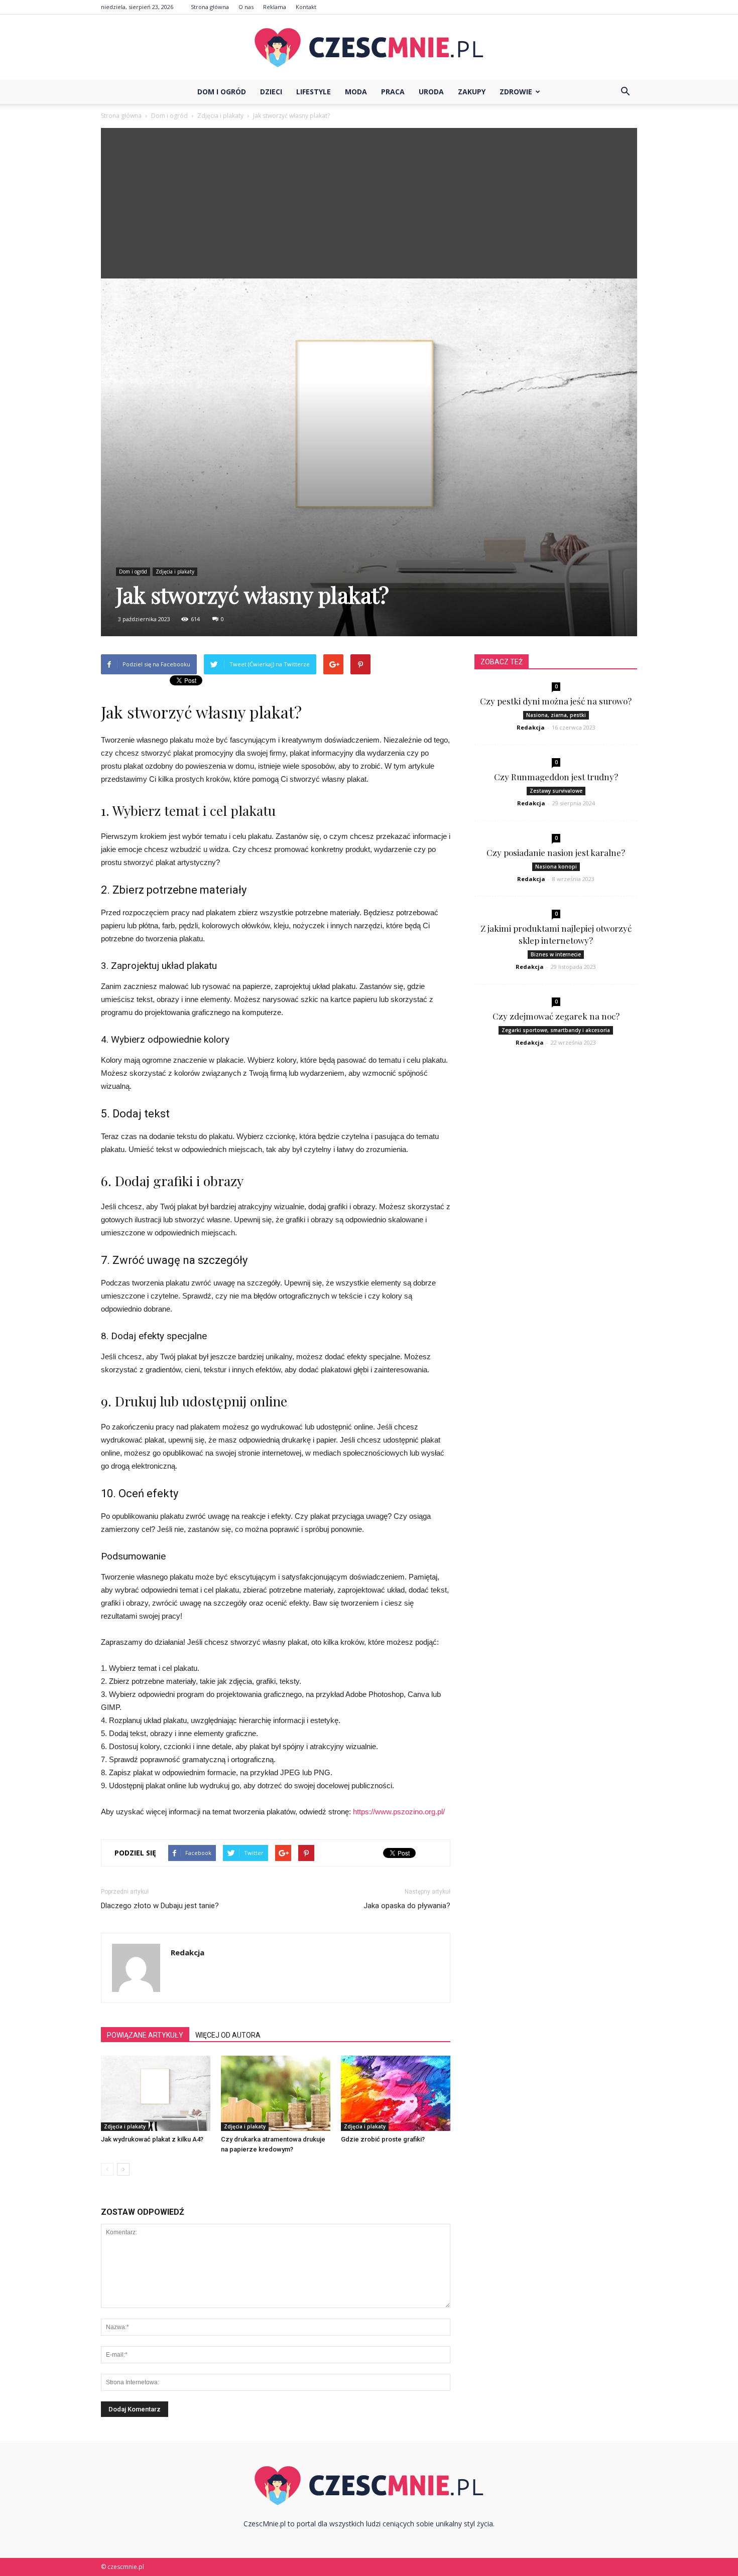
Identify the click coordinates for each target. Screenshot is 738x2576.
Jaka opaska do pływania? (407, 1906)
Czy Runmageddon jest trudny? (556, 777)
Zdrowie (516, 92)
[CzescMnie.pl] (369, 48)
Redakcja (188, 1952)
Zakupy (472, 92)
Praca (393, 92)
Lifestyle (314, 92)
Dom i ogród (222, 92)
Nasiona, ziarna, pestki (556, 715)
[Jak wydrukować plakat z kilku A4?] (156, 2093)
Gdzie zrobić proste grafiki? (383, 2139)
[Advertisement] (369, 203)
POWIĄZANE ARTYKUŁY (145, 2035)
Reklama (275, 7)
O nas (246, 7)
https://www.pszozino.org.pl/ (399, 1812)
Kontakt (306, 7)
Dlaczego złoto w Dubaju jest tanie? (160, 1906)
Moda (356, 92)
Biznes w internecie (556, 954)
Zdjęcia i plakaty (175, 571)
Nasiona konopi (556, 867)
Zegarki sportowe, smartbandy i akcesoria (556, 1030)
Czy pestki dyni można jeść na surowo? (556, 701)
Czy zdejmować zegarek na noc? (556, 1016)
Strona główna (210, 7)
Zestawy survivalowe (556, 791)
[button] (625, 92)
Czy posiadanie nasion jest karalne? (556, 852)
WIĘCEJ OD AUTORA (228, 2035)
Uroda (431, 92)
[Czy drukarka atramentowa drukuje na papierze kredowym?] (276, 2093)
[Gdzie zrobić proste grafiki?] (396, 2093)
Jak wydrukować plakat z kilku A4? (152, 2139)
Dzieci (271, 92)
